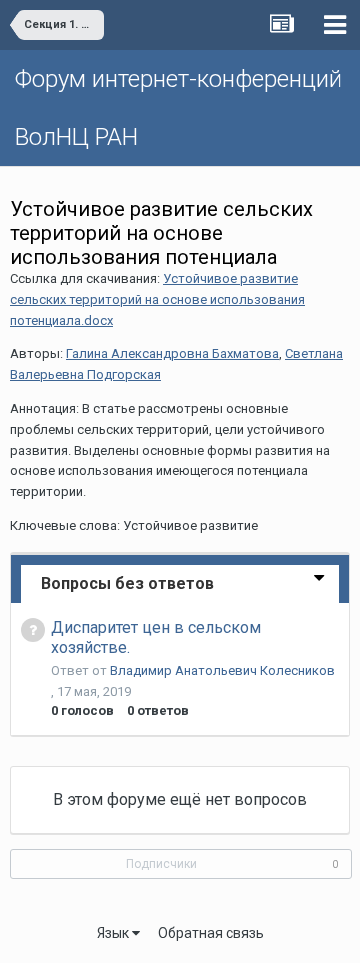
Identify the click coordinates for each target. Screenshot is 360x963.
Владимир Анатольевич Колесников (222, 670)
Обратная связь (211, 933)
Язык (114, 933)
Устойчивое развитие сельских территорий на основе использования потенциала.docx (157, 299)
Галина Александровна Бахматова (172, 353)
